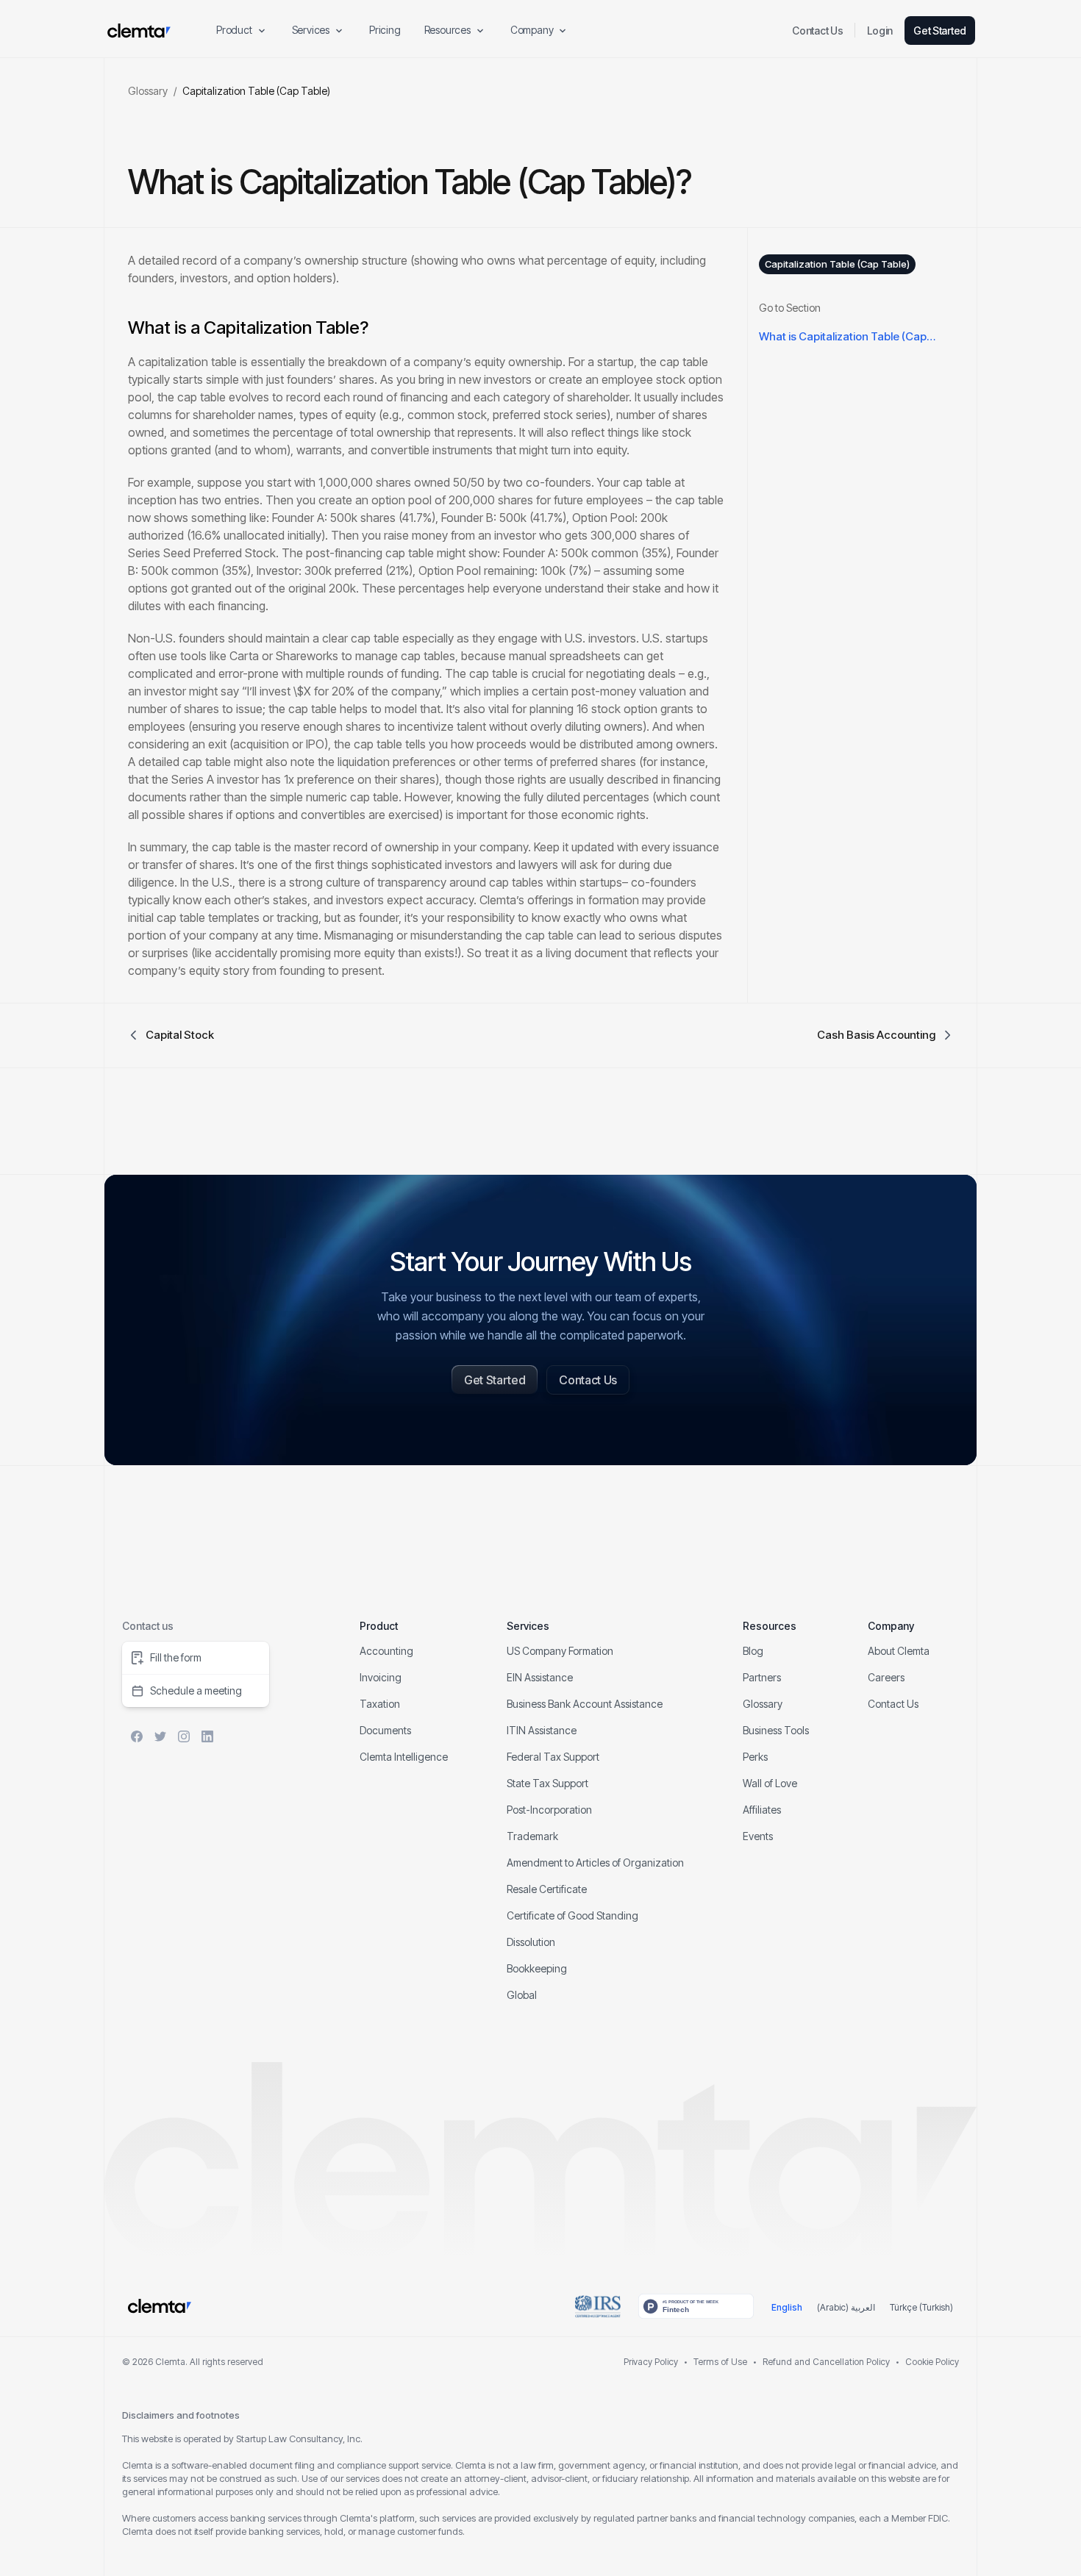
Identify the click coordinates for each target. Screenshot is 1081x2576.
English (787, 2307)
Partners (762, 1677)
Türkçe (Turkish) (921, 2307)
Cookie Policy (932, 2362)
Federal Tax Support (553, 1757)
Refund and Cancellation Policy (826, 2362)
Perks (755, 1757)
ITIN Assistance (542, 1730)
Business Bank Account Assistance (585, 1704)
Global (522, 1995)
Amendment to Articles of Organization (595, 1863)
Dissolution (531, 1942)
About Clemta (899, 1651)
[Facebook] (137, 1736)
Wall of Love (770, 1783)
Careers (886, 1677)
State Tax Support (547, 1783)
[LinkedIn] (207, 1736)
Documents (385, 1730)
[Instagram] (184, 1736)
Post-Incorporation (549, 1810)
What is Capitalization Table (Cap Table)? (843, 339)
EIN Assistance (540, 1677)
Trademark (532, 1836)
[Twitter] (160, 1736)
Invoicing (381, 1677)
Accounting (386, 1651)
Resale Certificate (547, 1889)
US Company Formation (560, 1651)
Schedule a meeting (196, 1690)
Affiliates (762, 1810)
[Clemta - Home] (139, 31)
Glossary (148, 91)
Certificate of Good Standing (572, 1915)
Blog (753, 1651)
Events (758, 1836)
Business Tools (776, 1730)
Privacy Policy (651, 2362)
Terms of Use (720, 2362)
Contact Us (817, 31)
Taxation (380, 1704)
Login (880, 31)
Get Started (940, 31)
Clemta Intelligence (404, 1757)
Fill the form (176, 1657)
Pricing (385, 30)
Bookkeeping (537, 1968)
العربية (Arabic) (846, 2307)
